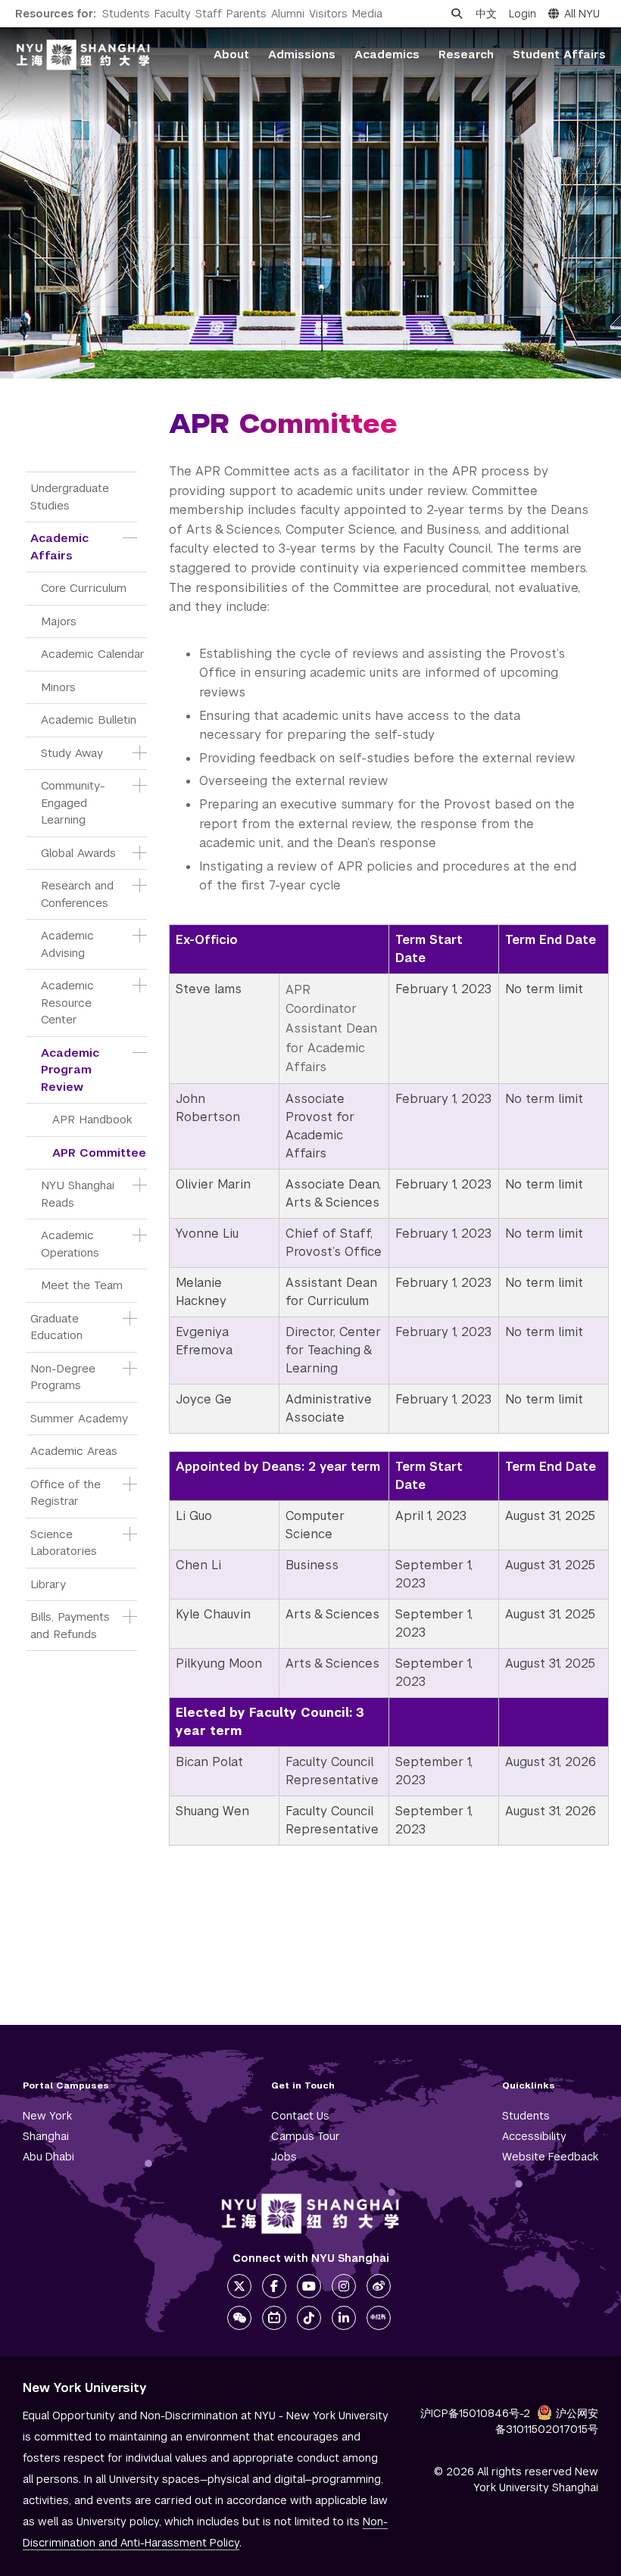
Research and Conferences (79, 894)
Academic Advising (69, 944)
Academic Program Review (72, 1070)
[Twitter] (239, 2286)
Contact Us (300, 2116)
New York (47, 2116)
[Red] (379, 2318)
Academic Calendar (93, 654)
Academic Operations (70, 1244)
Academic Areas (74, 1451)
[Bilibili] (274, 2318)
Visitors (328, 14)
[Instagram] (344, 2286)
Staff (209, 14)
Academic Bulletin (89, 720)
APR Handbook (92, 1119)
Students (126, 14)
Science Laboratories (64, 1543)
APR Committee (99, 1153)
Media (367, 14)
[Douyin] (309, 2318)
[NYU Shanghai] (310, 2214)
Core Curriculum (84, 588)
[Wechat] (239, 2318)
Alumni (288, 14)
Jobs (284, 2157)
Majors (59, 621)
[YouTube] (309, 2286)
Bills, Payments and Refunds (72, 1625)
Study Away (72, 753)
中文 (486, 14)
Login (523, 14)
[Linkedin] (344, 2318)
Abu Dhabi (48, 2157)
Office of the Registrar (67, 1493)
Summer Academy (79, 1418)
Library (48, 1584)
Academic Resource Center (69, 1002)
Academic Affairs (61, 547)
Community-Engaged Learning (73, 802)
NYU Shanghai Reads (80, 1194)
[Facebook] (274, 2286)
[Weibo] (379, 2286)
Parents (247, 14)
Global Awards (78, 853)
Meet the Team (82, 1285)
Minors (58, 687)
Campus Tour (306, 2136)
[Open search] (457, 14)
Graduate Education (56, 1327)
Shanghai (46, 2136)
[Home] (83, 55)
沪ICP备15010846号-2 (475, 2413)
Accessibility (534, 2136)
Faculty (173, 14)
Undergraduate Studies (72, 497)
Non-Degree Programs (65, 1377)
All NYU (582, 14)
